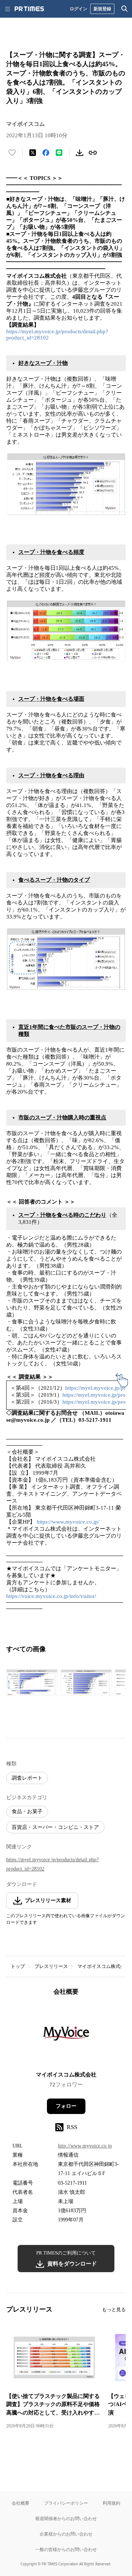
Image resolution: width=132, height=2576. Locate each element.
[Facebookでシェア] (46, 153)
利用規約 (111, 2503)
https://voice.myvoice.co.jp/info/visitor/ (51, 1596)
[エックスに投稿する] (33, 153)
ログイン (78, 9)
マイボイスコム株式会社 (104, 1966)
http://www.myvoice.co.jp (85, 2146)
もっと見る (114, 2309)
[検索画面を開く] (125, 9)
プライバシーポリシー (66, 2503)
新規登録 (102, 9)
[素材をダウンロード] (80, 153)
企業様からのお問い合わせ (66, 2534)
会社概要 (21, 2503)
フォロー (66, 2106)
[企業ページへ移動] (66, 2036)
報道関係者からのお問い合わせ (66, 2518)
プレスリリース (51, 1966)
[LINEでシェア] (59, 153)
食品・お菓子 (27, 1811)
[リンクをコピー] (93, 153)
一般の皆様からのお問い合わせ (66, 2549)
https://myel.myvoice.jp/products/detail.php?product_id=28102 (52, 1864)
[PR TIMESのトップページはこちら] (29, 9)
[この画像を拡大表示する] (32, 1683)
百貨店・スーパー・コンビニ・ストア (55, 1827)
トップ (18, 1966)
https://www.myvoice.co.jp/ (68, 1522)
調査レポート (27, 1778)
